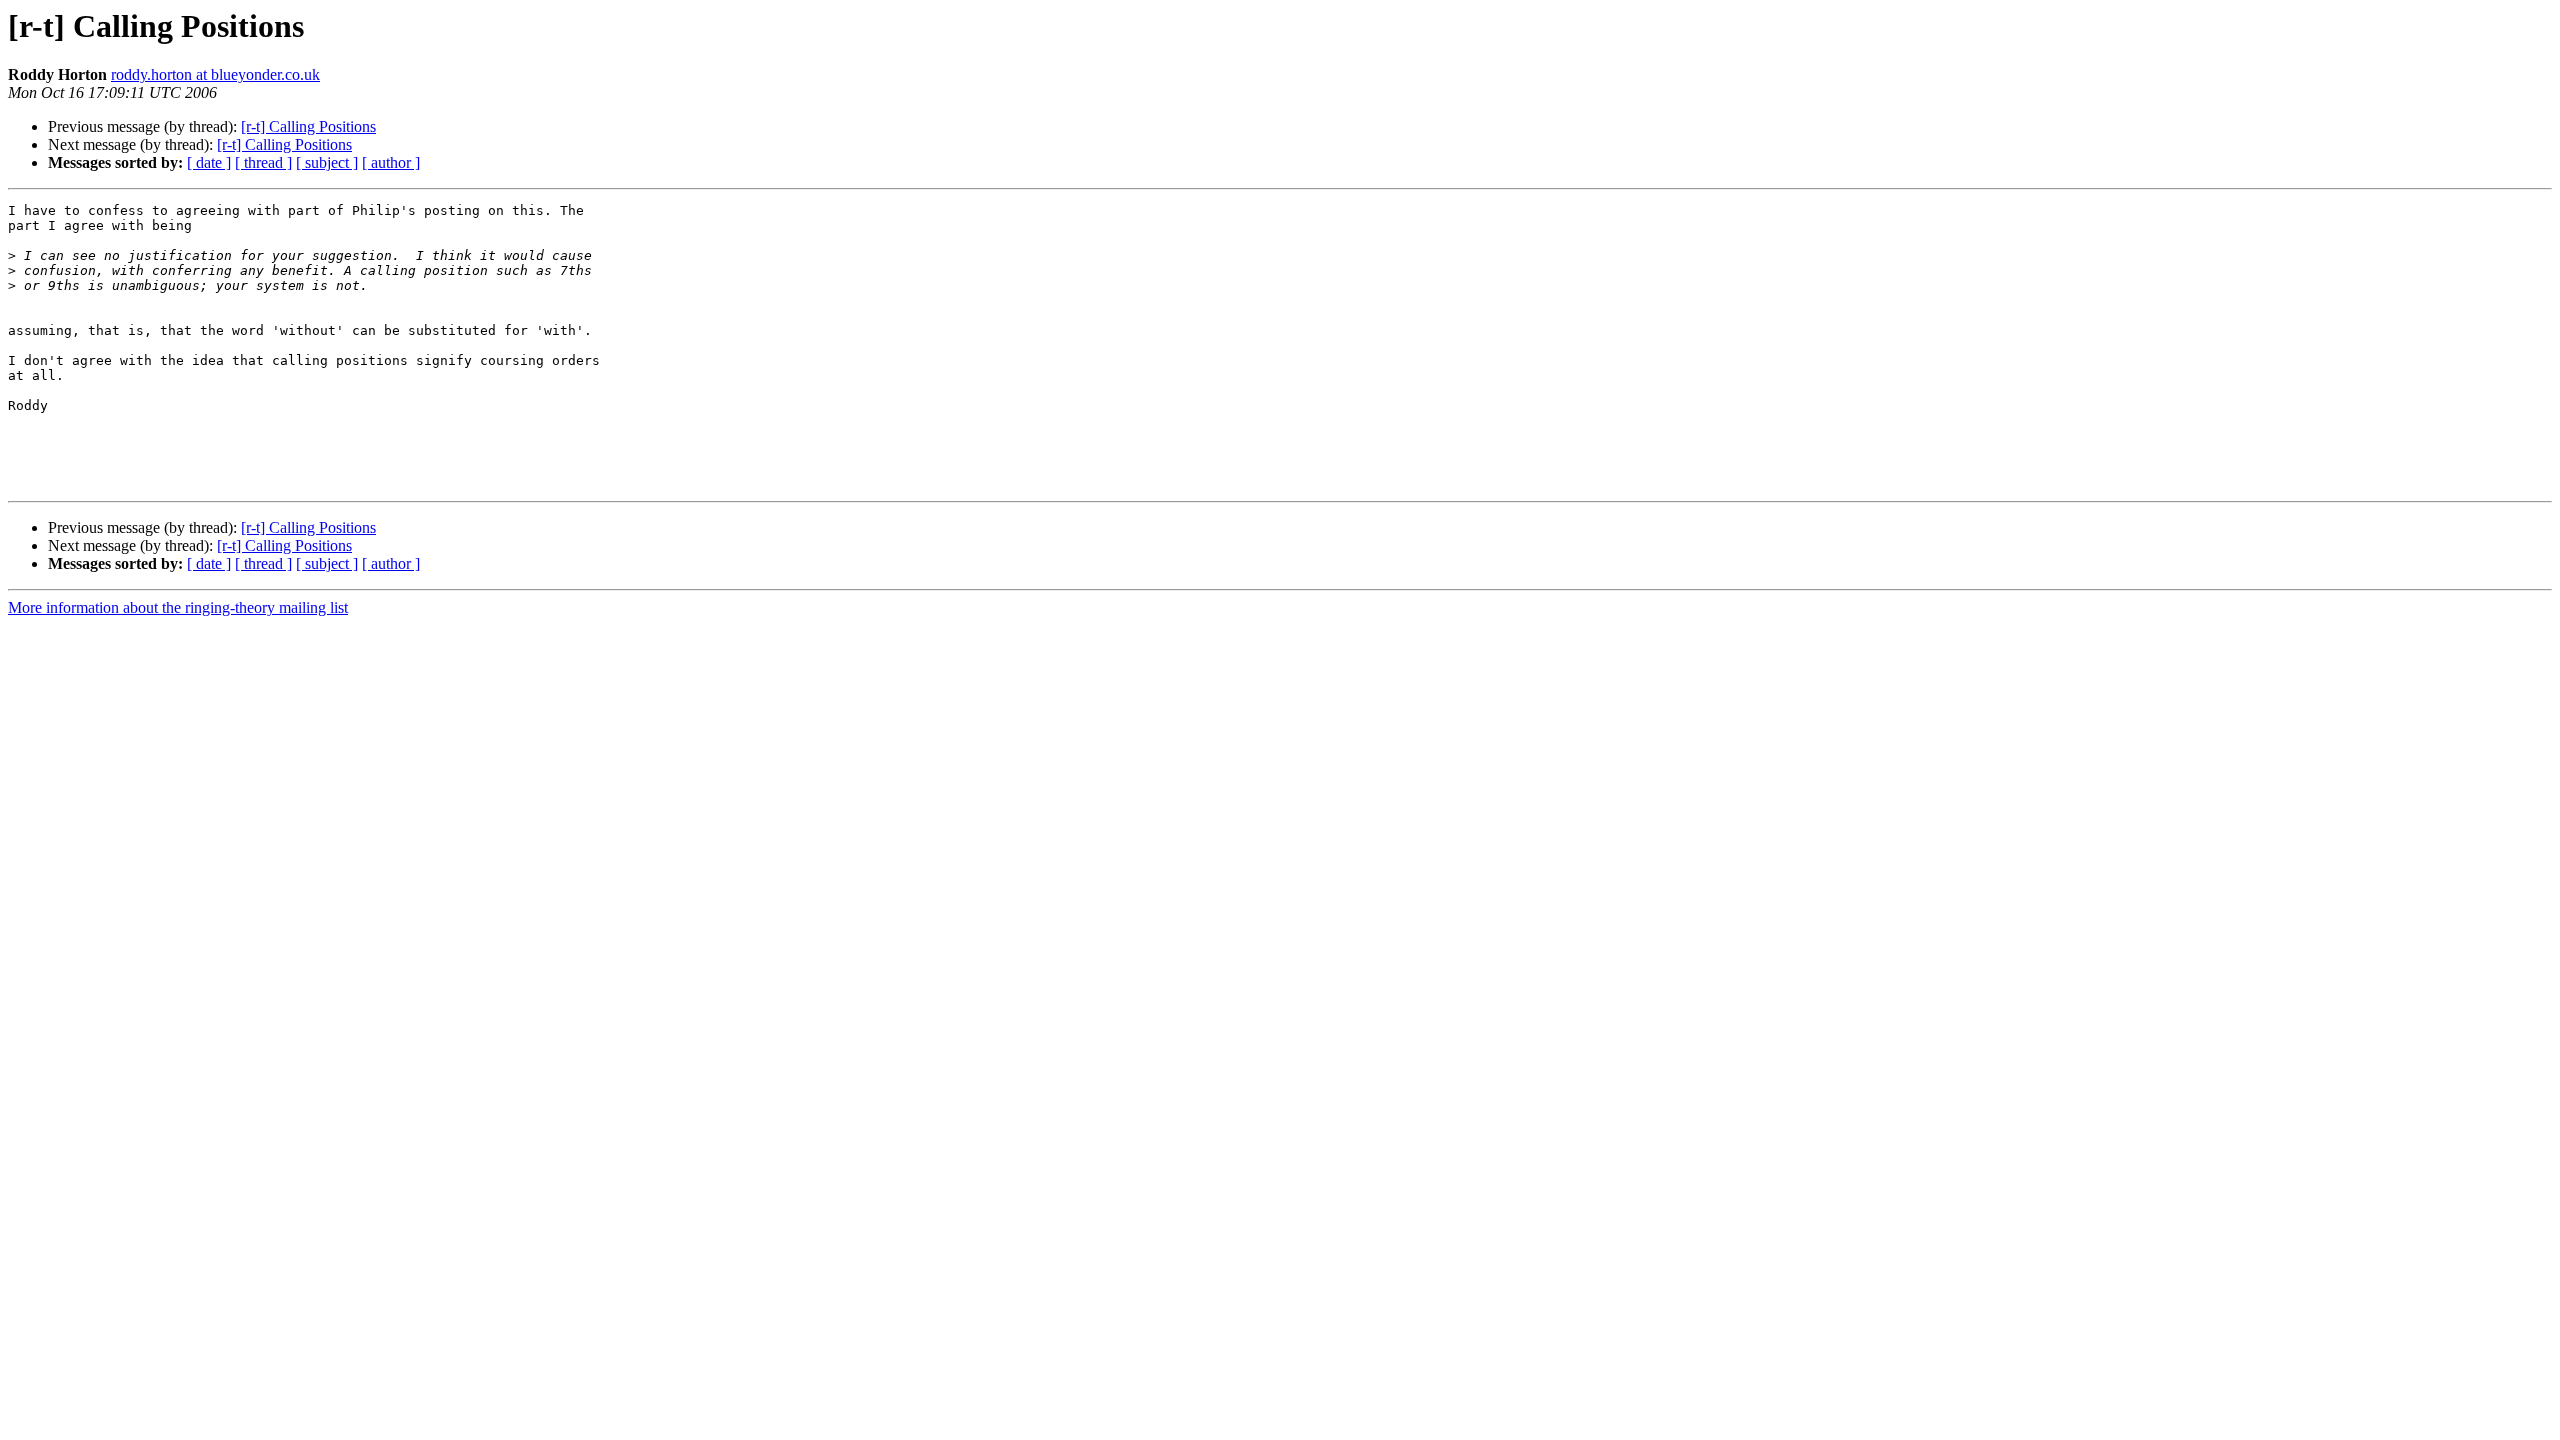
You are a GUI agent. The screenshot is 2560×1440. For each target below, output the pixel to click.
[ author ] (391, 162)
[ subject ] (327, 162)
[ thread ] (263, 162)
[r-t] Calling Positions (308, 126)
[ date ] (209, 162)
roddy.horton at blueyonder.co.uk (215, 74)
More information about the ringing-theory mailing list (178, 607)
